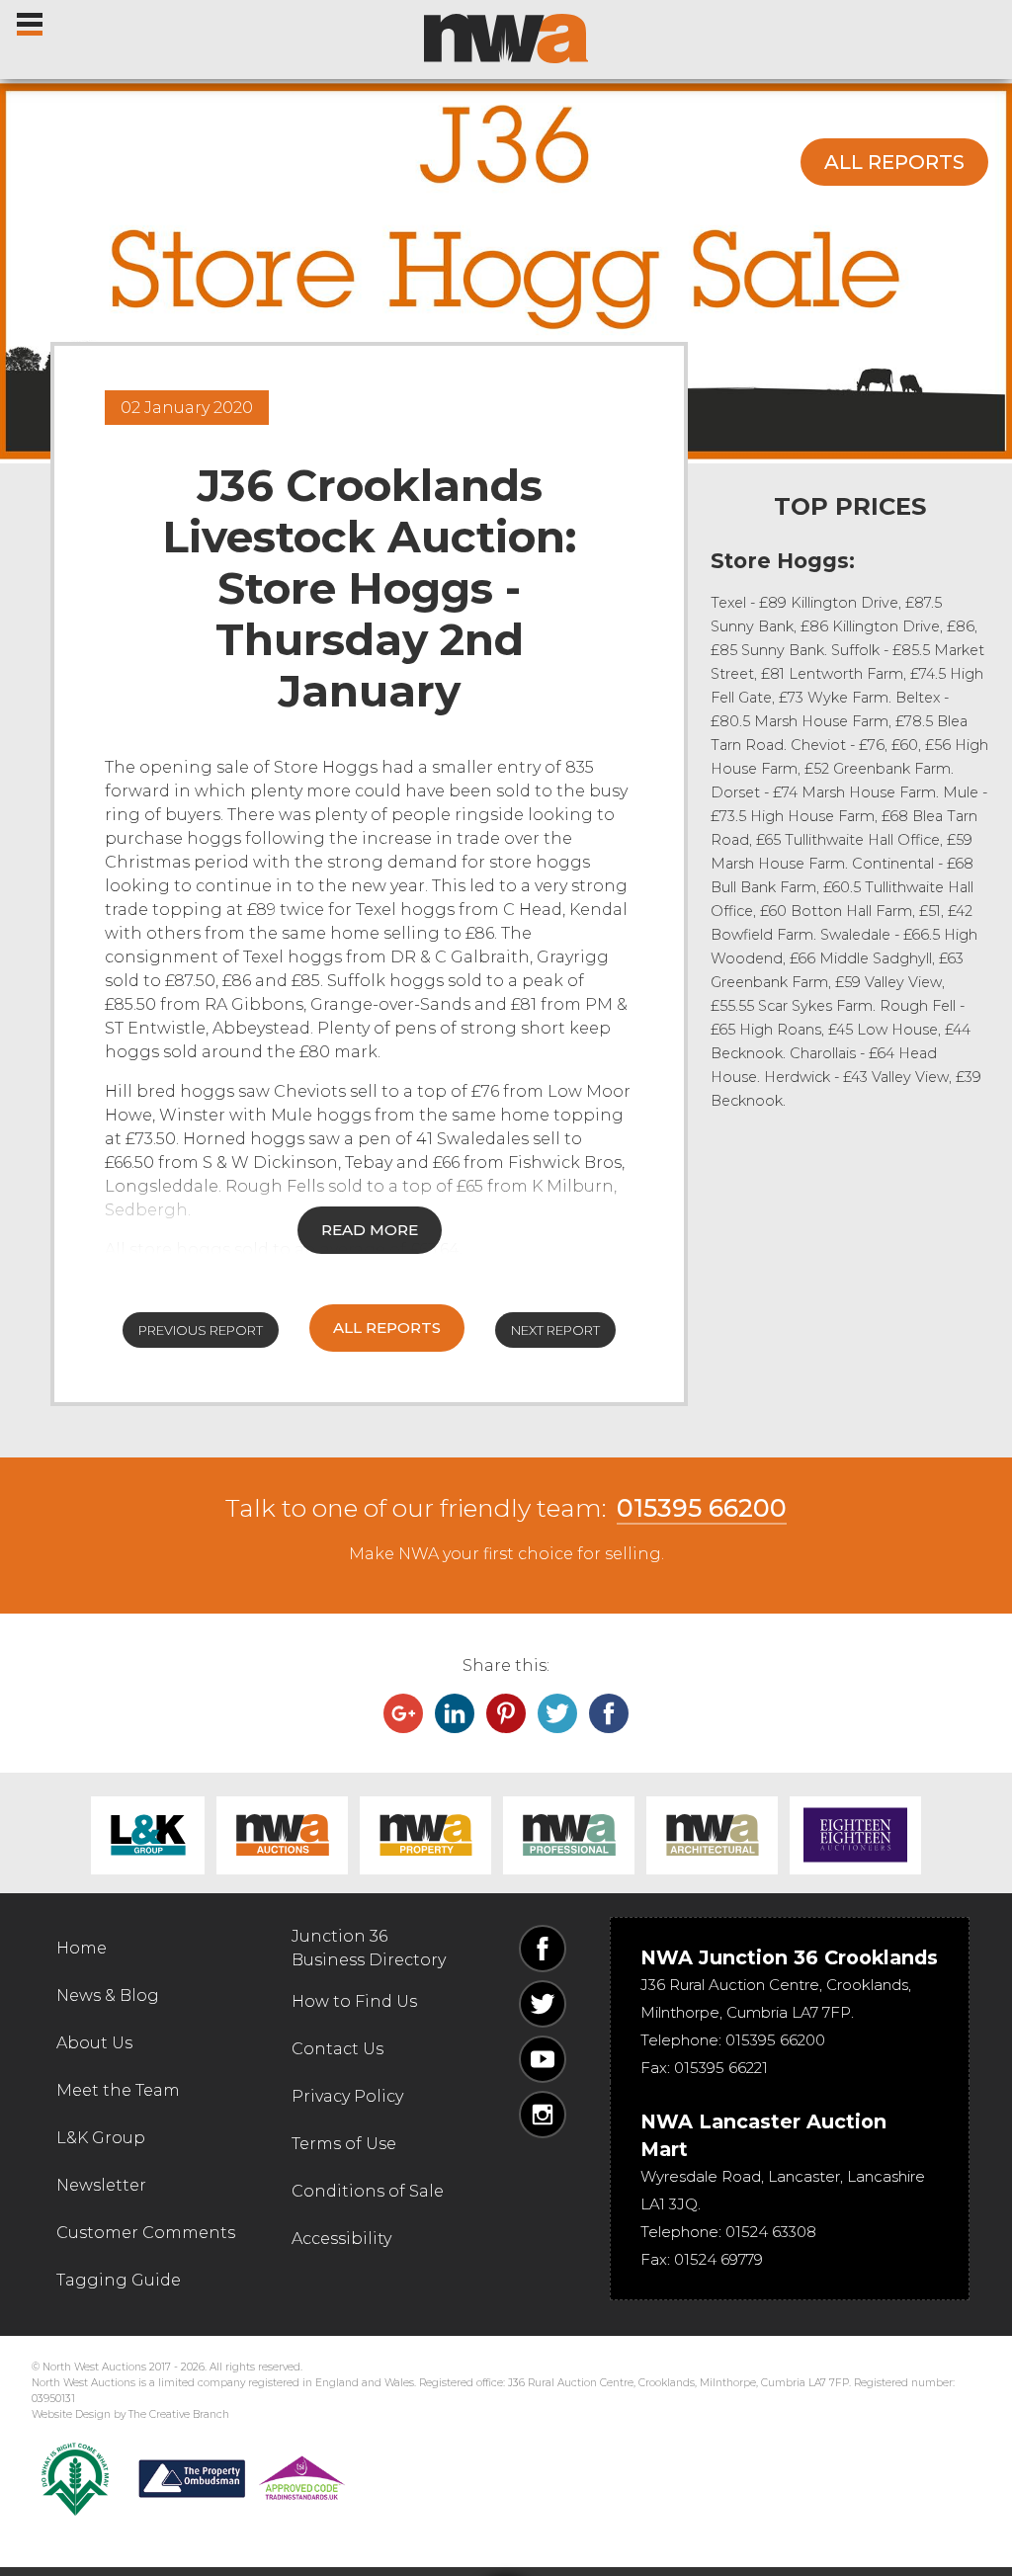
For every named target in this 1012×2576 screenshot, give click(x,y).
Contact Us (337, 2049)
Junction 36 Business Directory (369, 1948)
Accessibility (341, 2239)
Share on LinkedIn (455, 1713)
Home (82, 1948)
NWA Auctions (282, 1835)
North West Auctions (506, 39)
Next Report (555, 1330)
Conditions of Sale (368, 2191)
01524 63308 (771, 2232)
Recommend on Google (403, 1713)
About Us (94, 2043)
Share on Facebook (609, 1713)
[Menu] (31, 20)
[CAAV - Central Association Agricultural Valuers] (75, 2479)
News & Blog (108, 1995)
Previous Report (201, 1330)
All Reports (894, 162)
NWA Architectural (712, 1835)
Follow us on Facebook (543, 1949)
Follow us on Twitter (543, 2004)
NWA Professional (569, 1835)
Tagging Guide (119, 2280)
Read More (370, 1230)
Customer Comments (146, 2233)
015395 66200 (702, 1508)
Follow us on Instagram (543, 2115)
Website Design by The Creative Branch (130, 2414)
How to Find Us (354, 2001)
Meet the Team (118, 2090)
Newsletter (101, 2185)
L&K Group (148, 1835)
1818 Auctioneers (855, 1835)
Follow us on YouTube (543, 2059)
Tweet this (557, 1713)
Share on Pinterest (506, 1713)
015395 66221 (721, 2068)
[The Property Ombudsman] (242, 2478)
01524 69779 (718, 2259)
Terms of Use (344, 2144)
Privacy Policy (347, 2096)
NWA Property (425, 1835)
